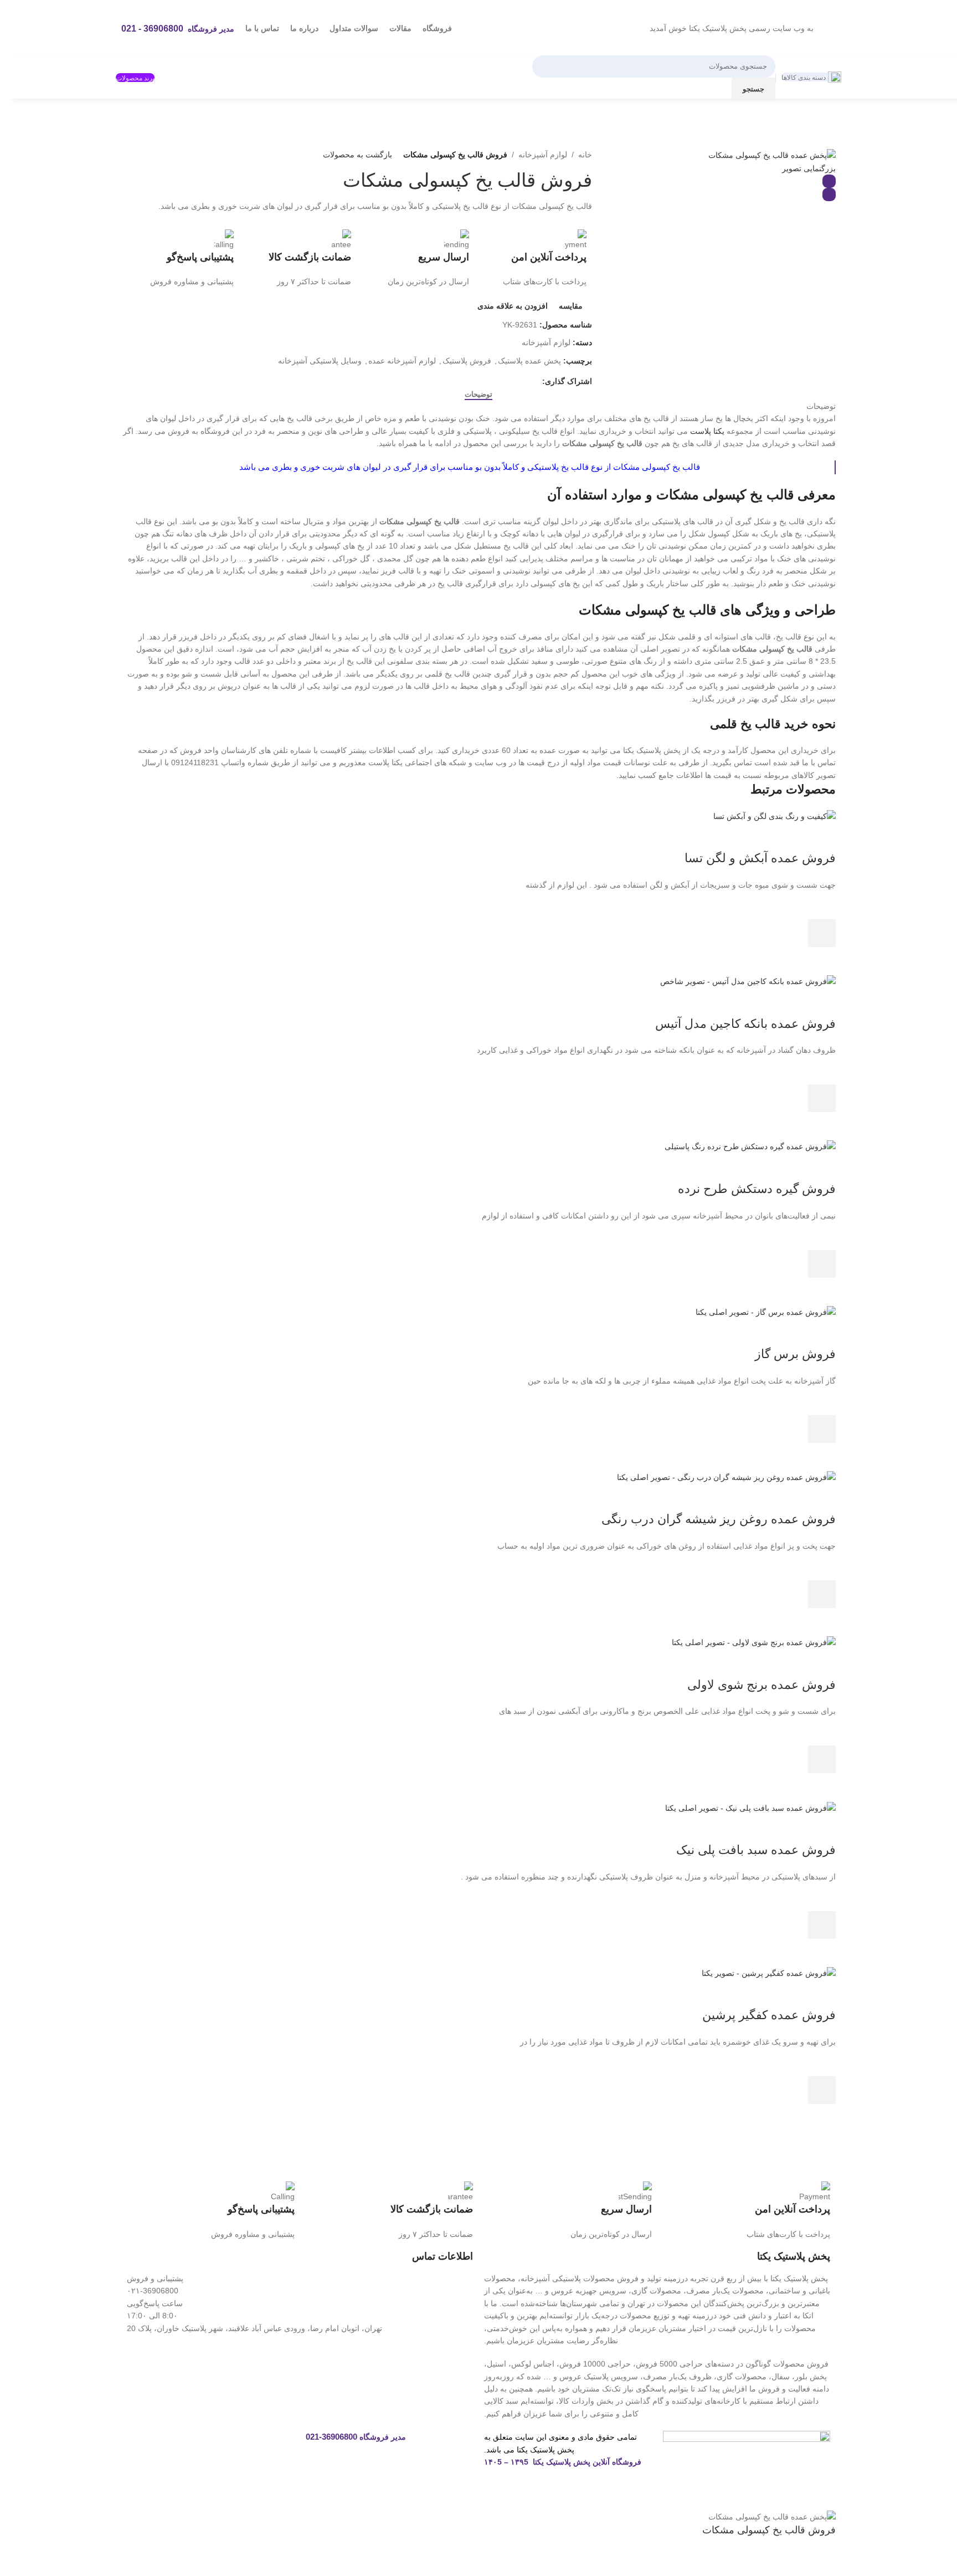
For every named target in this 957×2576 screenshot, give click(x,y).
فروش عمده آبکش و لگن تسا (760, 858)
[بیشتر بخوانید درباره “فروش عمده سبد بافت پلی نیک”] (822, 1925)
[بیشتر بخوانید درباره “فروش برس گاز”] (822, 1429)
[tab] (478, 395)
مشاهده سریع (822, 961)
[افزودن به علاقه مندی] (822, 905)
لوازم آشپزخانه (543, 155)
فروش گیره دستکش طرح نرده (757, 1189)
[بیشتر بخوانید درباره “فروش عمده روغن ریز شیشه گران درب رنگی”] (822, 1594)
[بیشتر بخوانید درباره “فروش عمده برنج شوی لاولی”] (822, 1759)
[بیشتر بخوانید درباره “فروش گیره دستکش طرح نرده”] (822, 1264)
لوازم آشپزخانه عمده (402, 361)
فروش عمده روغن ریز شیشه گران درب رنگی (719, 1519)
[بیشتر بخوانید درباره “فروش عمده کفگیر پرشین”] (822, 2090)
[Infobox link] (534, 259)
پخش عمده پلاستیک (529, 361)
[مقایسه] (822, 836)
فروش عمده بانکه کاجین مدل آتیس (745, 1024)
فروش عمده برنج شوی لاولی (762, 1685)
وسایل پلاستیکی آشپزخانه (320, 361)
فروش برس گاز (795, 1354)
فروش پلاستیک (467, 361)
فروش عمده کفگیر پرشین (769, 2015)
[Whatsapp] (251, 2445)
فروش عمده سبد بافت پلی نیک (756, 1850)
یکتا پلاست (707, 431)
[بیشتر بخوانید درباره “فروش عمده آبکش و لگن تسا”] (822, 933)
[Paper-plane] (221, 2445)
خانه (585, 155)
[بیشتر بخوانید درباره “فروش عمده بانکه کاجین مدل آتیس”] (822, 1098)
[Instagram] (281, 2445)
